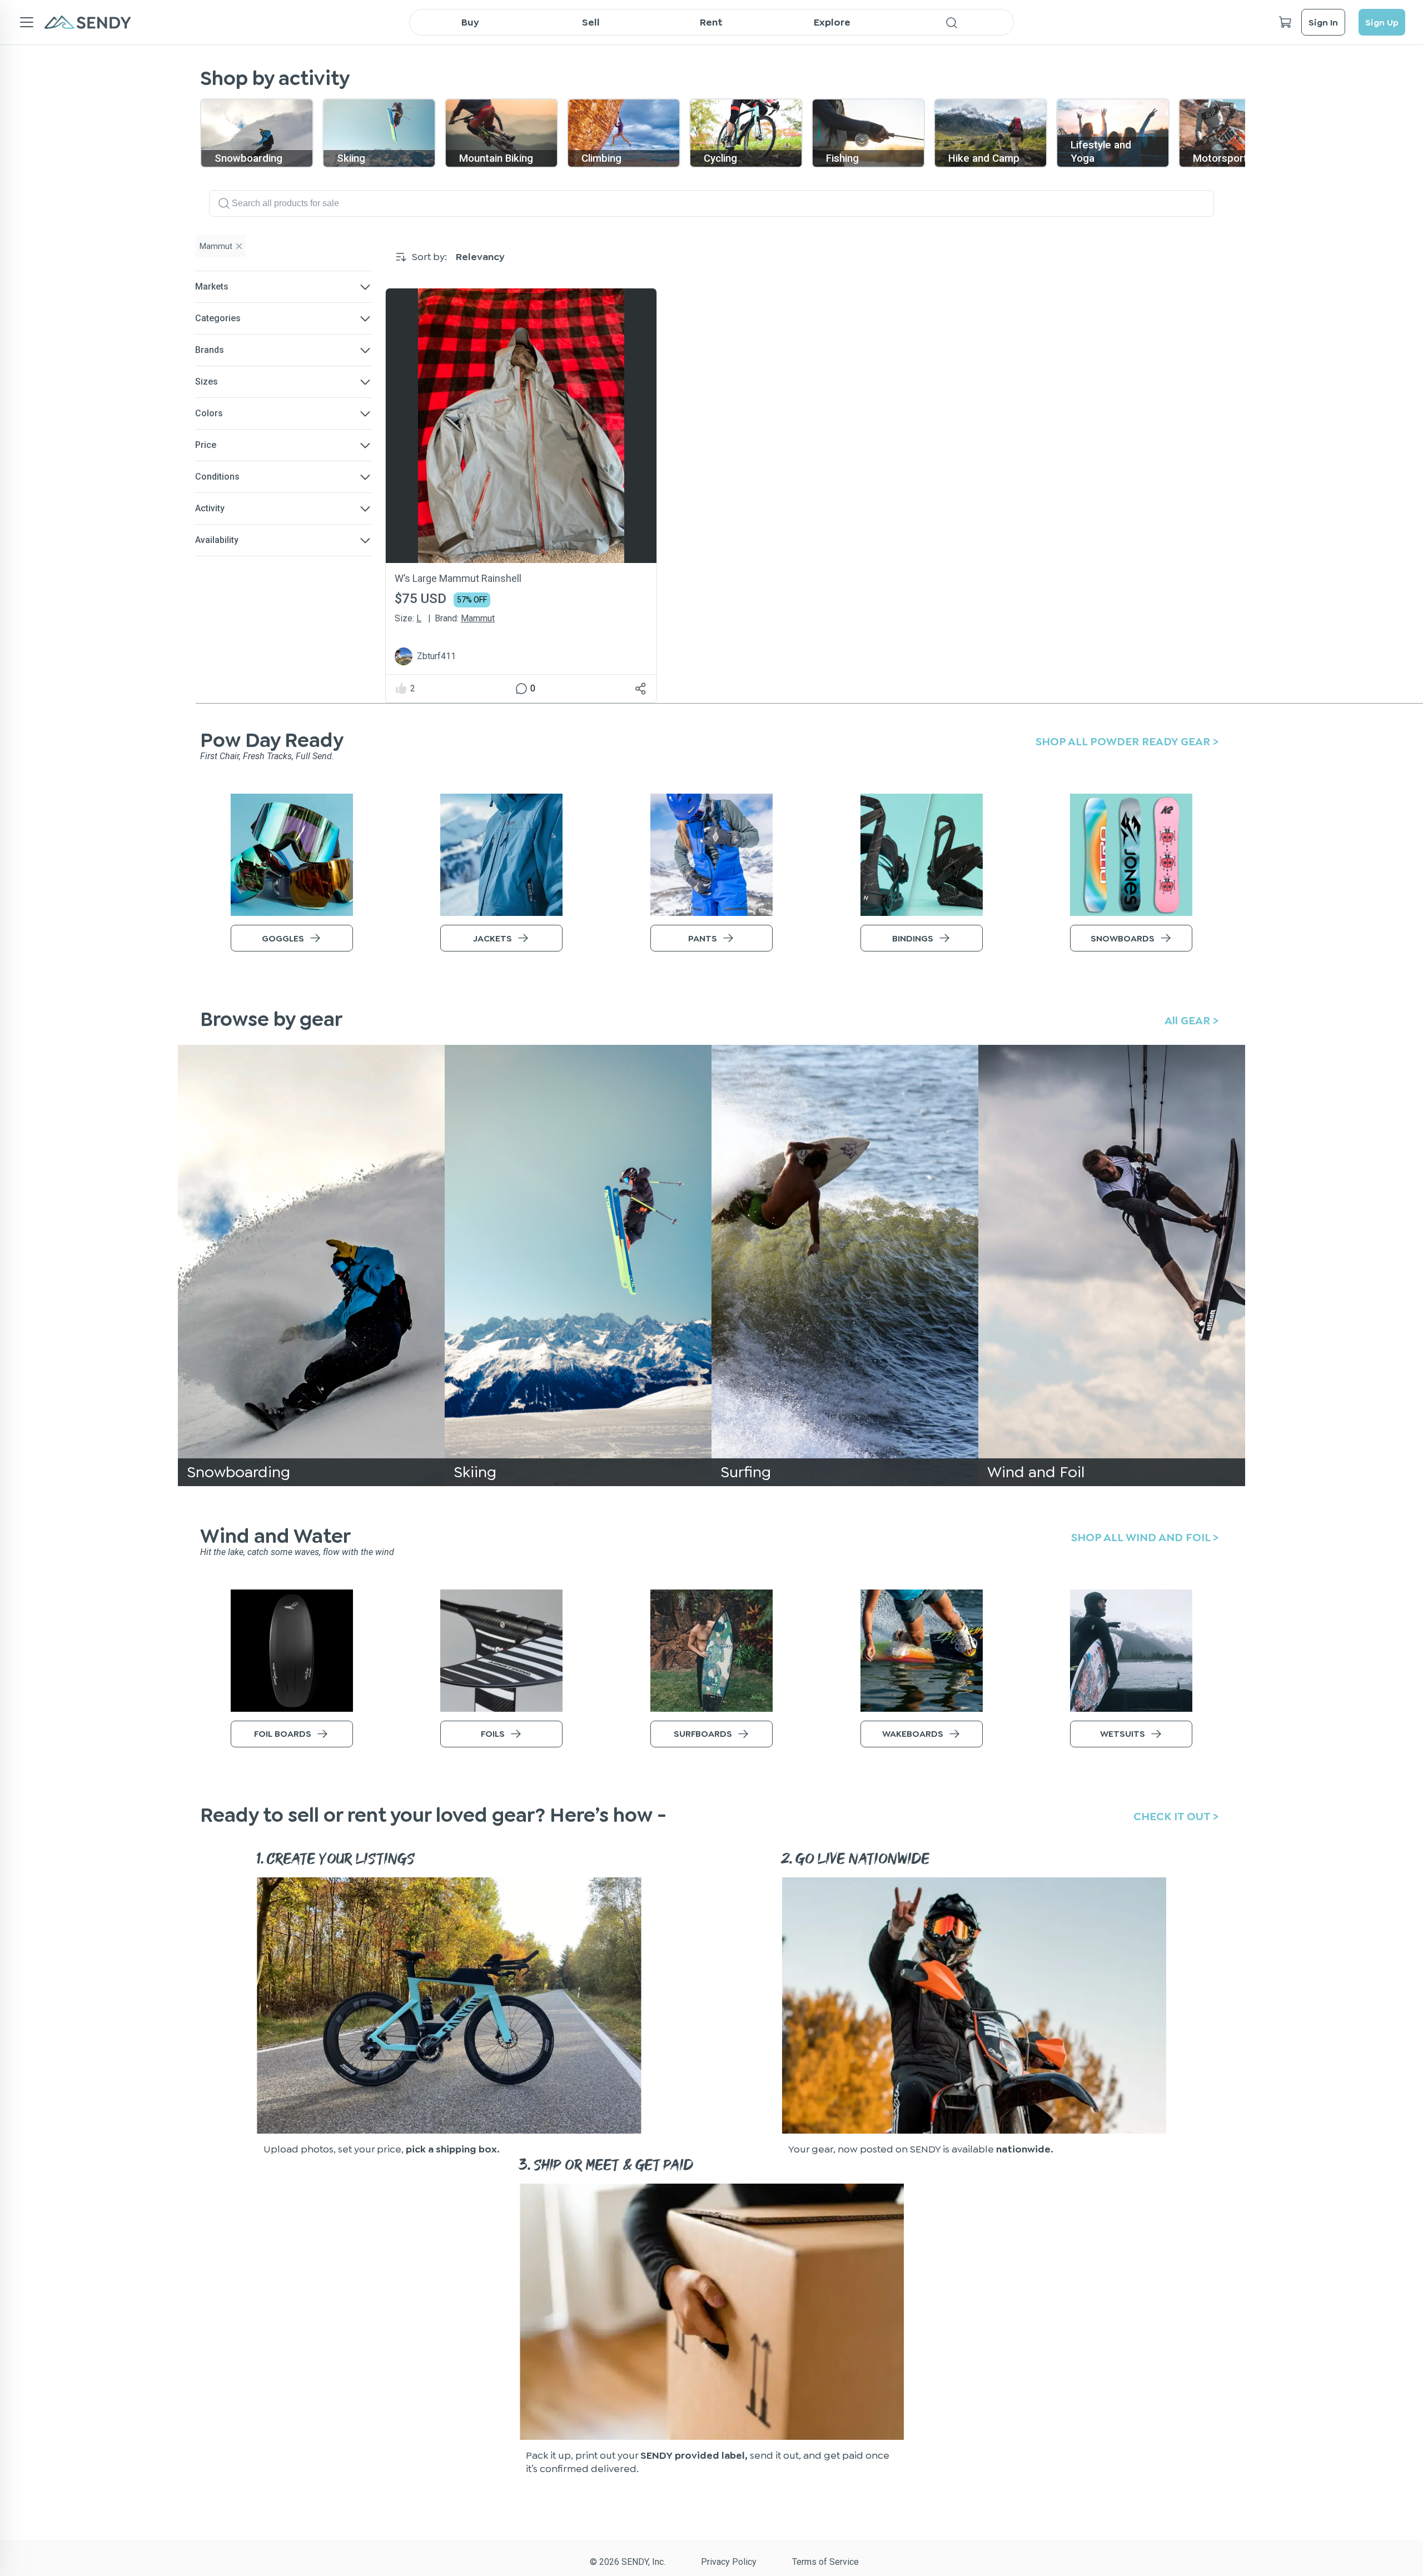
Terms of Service (825, 2562)
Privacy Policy (729, 2562)
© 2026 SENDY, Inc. (628, 2562)
